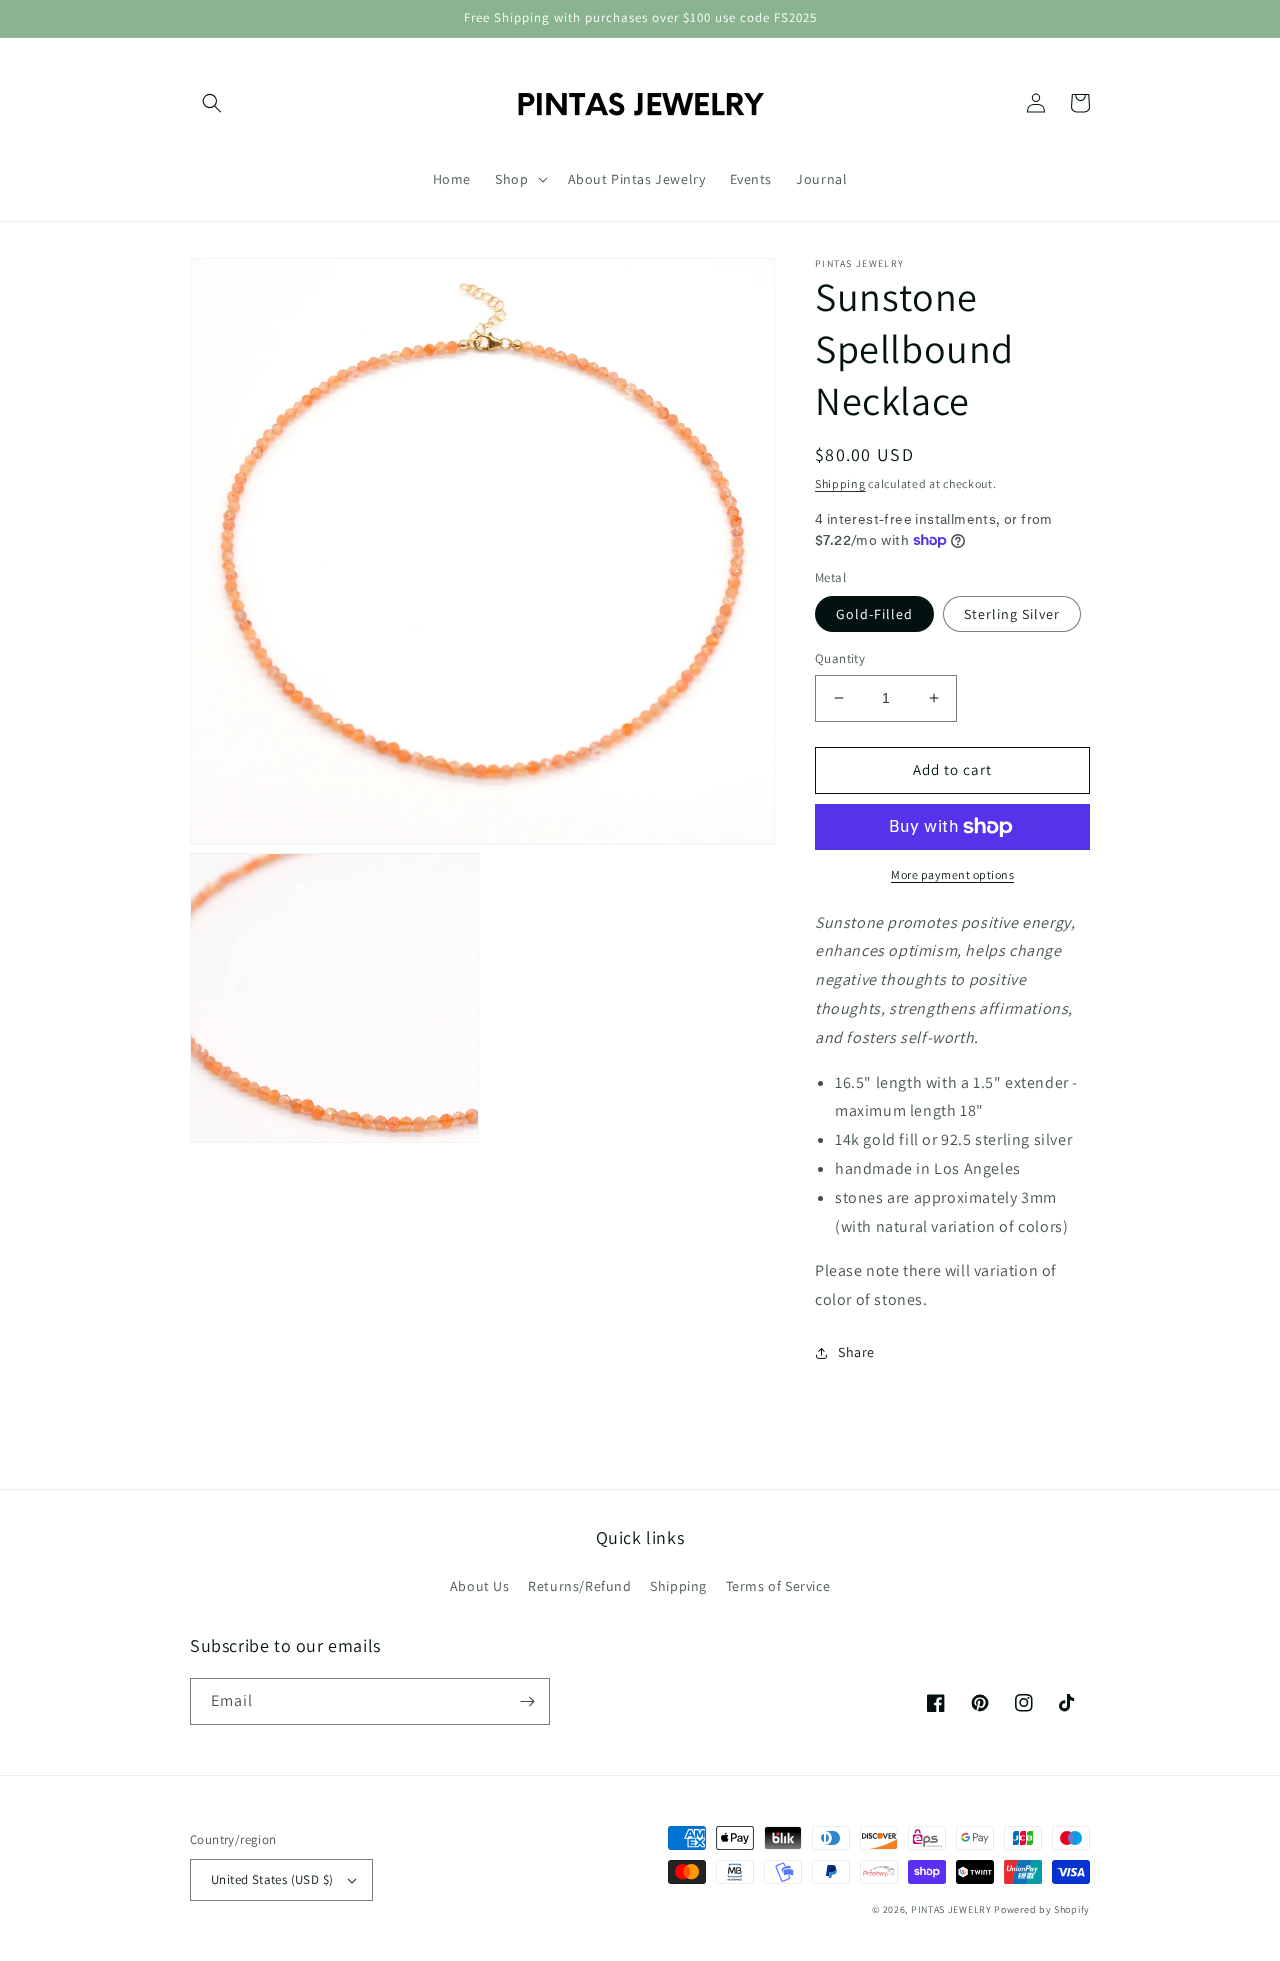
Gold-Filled (874, 614)
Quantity (840, 658)
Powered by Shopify (1042, 1909)
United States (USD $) (272, 1879)
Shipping (840, 483)
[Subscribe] (527, 1701)
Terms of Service (778, 1586)
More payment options (952, 874)
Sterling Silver (1012, 614)
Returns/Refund (579, 1586)
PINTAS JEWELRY (951, 1909)
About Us (480, 1586)
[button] (212, 103)
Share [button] (856, 1352)
